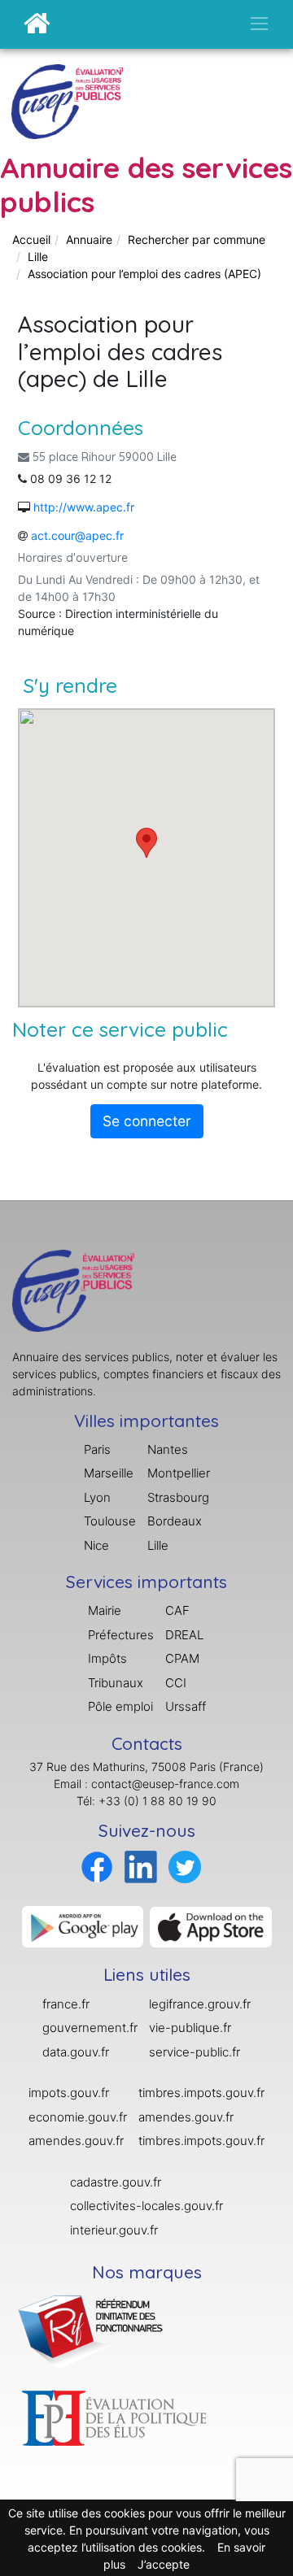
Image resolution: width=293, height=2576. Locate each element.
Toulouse (110, 1521)
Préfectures (121, 1635)
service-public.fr (195, 2052)
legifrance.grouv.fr (200, 2004)
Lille (38, 257)
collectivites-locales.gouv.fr (146, 2206)
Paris (97, 1449)
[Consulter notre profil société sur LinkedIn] (141, 1866)
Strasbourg (178, 1497)
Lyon (97, 1497)
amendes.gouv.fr (76, 2141)
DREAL (184, 1635)
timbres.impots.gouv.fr (201, 2093)
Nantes (168, 1449)
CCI (176, 1683)
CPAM (182, 1658)
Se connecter (147, 1121)
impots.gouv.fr (69, 2093)
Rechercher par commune (197, 239)
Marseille (109, 1473)
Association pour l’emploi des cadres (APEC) (144, 274)
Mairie (105, 1610)
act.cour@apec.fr (77, 535)
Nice (96, 1545)
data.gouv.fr (76, 2052)
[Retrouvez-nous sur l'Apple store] (211, 1926)
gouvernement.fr (90, 2028)
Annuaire (89, 239)
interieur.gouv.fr (114, 2230)
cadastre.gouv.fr (116, 2182)
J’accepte (164, 2564)
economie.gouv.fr (78, 2117)
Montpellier (179, 1473)
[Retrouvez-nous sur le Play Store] (83, 1926)
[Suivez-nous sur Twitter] (185, 1866)
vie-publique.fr (190, 2028)
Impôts (107, 1658)
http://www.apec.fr (84, 507)
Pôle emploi (120, 1706)
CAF (177, 1610)
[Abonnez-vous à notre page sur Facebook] (97, 1866)
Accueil (31, 239)
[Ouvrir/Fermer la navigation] (259, 23)
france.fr (66, 2004)
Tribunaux (116, 1683)
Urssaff (186, 1706)
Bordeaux (175, 1521)
